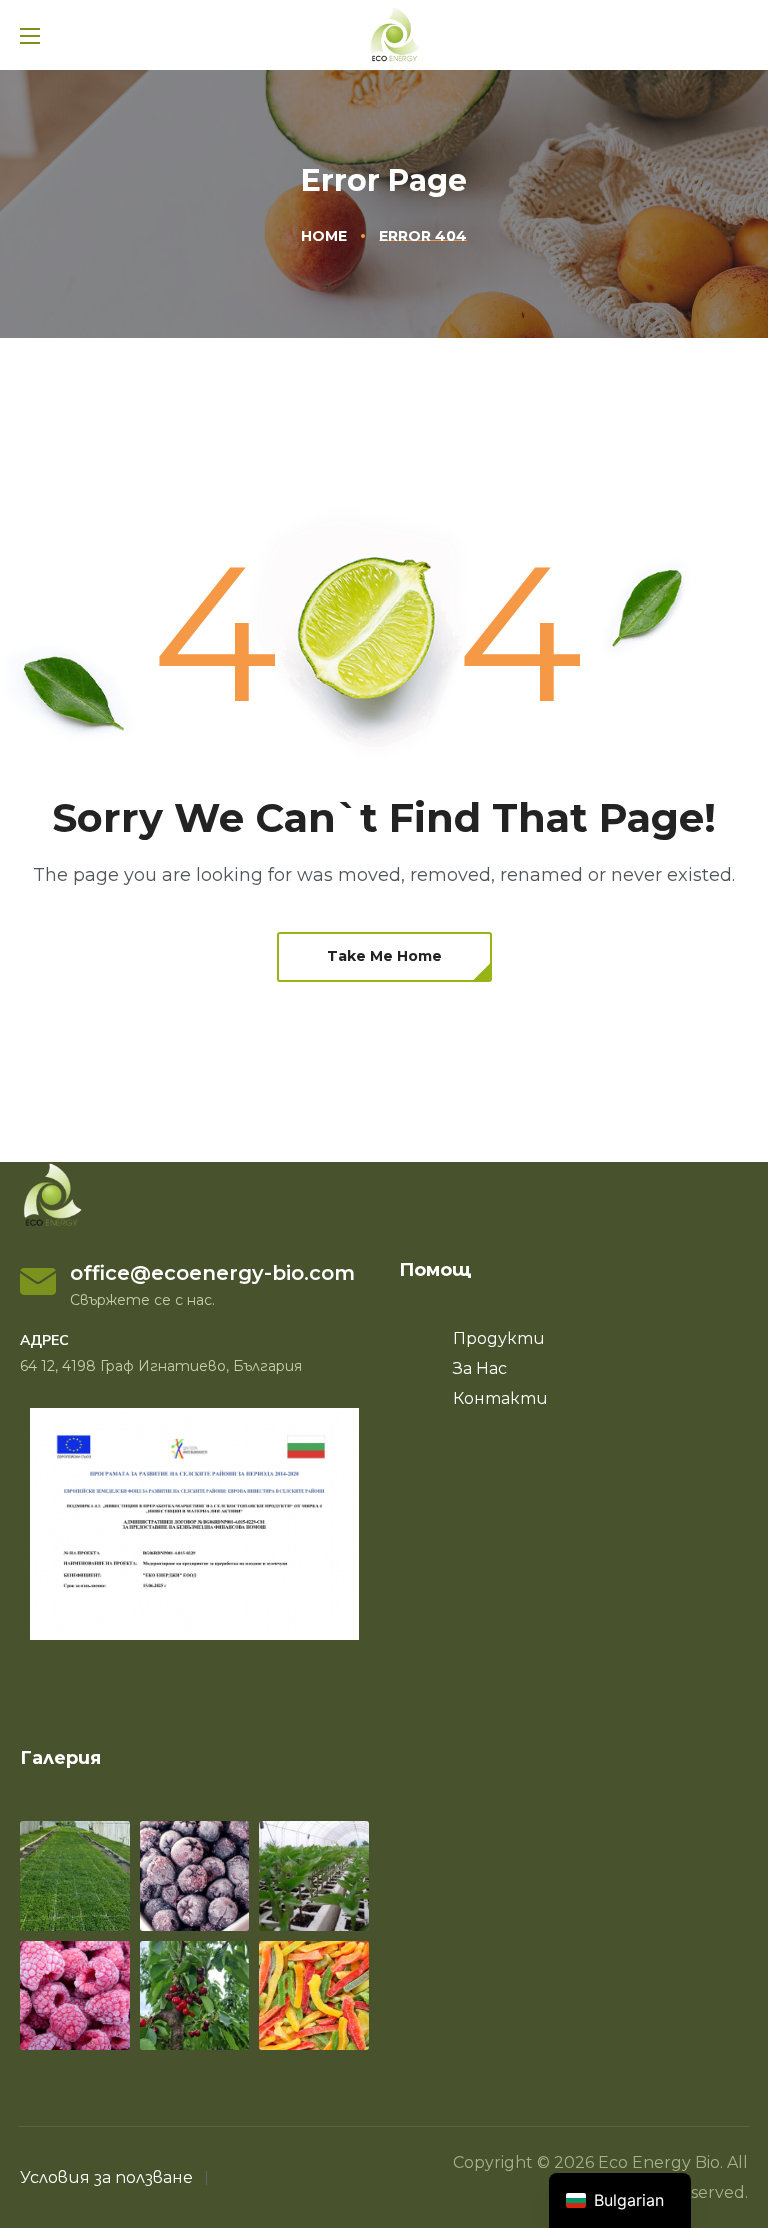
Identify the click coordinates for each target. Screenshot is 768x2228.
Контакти (500, 1398)
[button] (384, 957)
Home (324, 236)
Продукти (499, 1338)
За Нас (480, 1368)
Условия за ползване (106, 2177)
